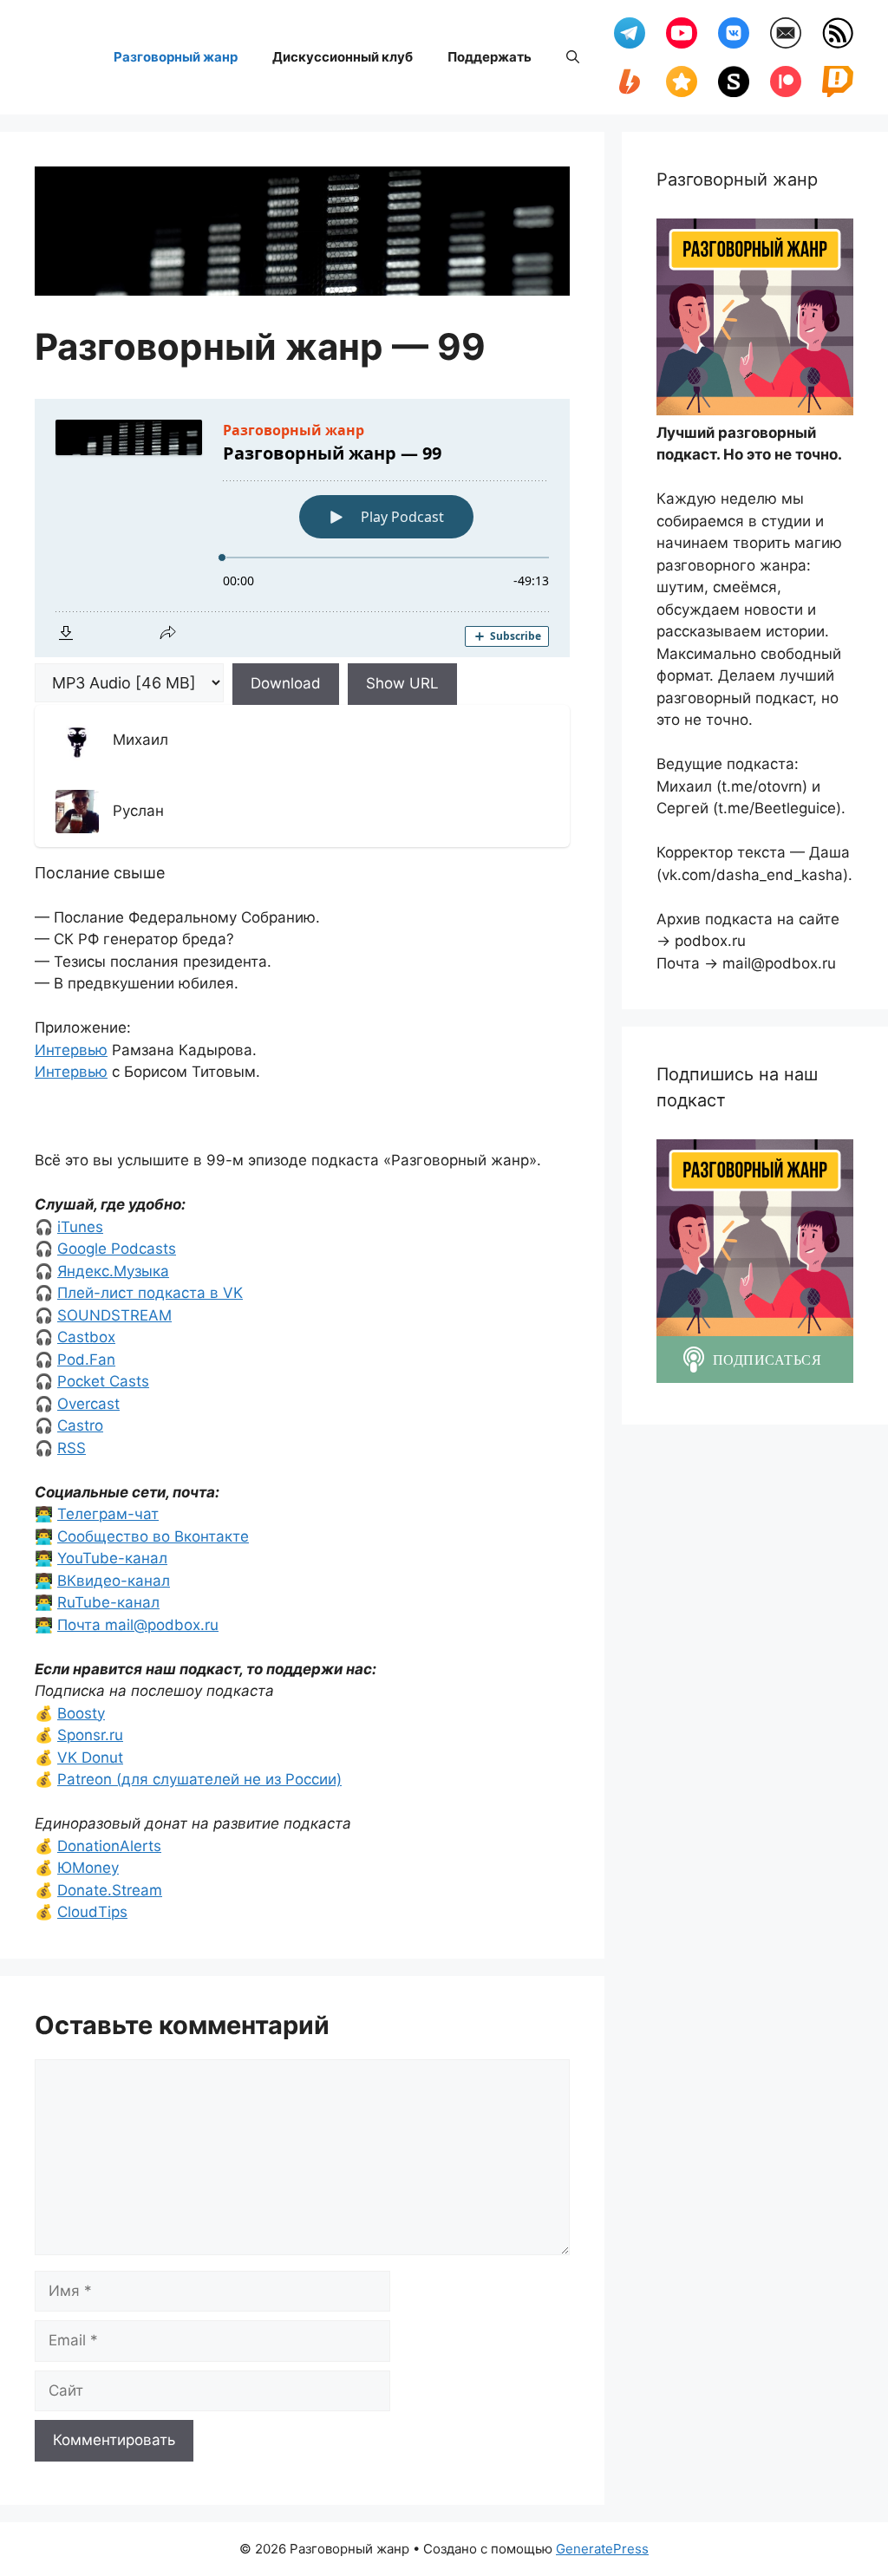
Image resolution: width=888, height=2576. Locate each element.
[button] (573, 57)
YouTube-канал (112, 1558)
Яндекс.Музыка (113, 1271)
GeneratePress (602, 2549)
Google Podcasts (117, 1249)
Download (286, 683)
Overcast (88, 1404)
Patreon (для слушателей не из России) (199, 1779)
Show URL (402, 683)
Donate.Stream (110, 1890)
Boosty (81, 1713)
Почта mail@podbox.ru (138, 1625)
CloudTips (92, 1912)
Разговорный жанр (176, 57)
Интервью (71, 1050)
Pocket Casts (103, 1381)
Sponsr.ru (90, 1735)
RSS (72, 1448)
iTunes (80, 1227)
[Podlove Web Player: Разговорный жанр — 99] (302, 528)
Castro (80, 1425)
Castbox (86, 1337)
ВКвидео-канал (114, 1581)
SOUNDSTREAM (114, 1315)
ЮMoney (88, 1868)
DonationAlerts (109, 1846)
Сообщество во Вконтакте (153, 1536)
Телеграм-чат (108, 1514)
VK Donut (90, 1758)
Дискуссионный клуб (343, 57)
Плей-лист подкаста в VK (150, 1293)
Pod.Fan (86, 1360)
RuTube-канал (108, 1602)
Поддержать (490, 57)
